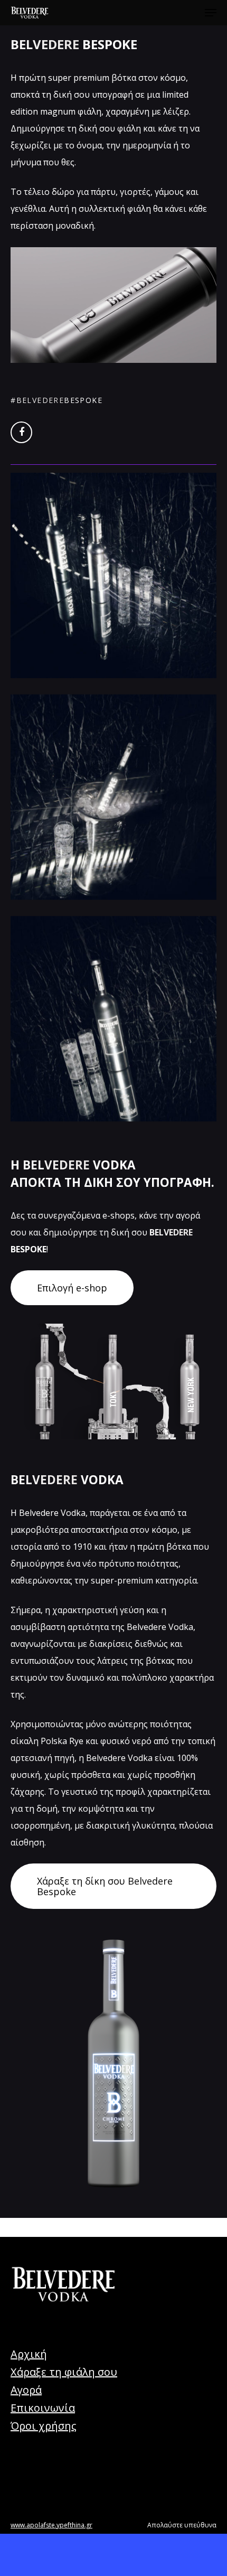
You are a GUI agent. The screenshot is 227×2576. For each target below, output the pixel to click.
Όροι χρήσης (44, 2426)
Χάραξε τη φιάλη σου (64, 2372)
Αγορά (26, 2390)
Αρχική (29, 2354)
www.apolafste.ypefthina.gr (51, 2525)
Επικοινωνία (43, 2408)
